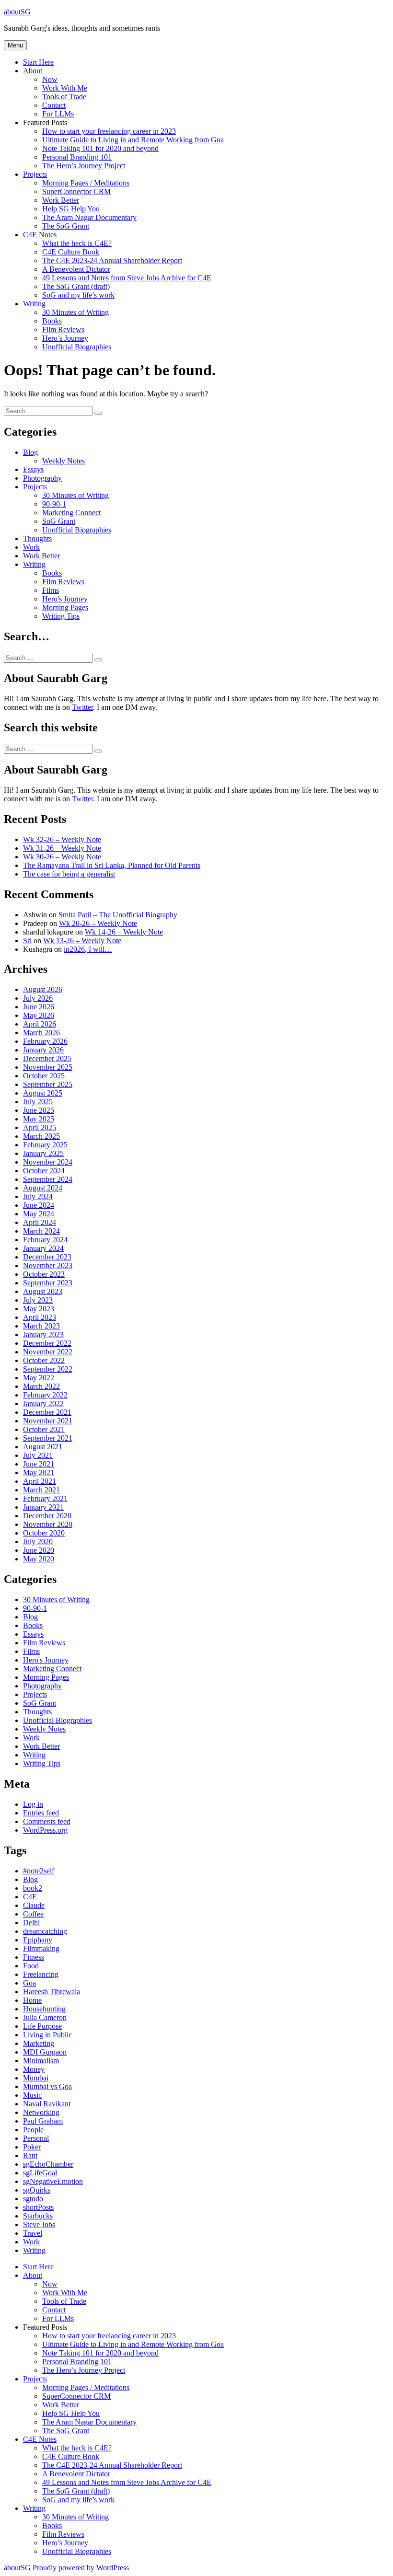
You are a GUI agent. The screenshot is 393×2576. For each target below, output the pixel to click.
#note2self (39, 1871)
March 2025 (41, 1136)
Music (32, 2095)
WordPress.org (45, 1830)
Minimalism (41, 2061)
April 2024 (40, 1222)
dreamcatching (45, 1931)
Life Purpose (42, 2026)
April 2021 (40, 1481)
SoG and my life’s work (78, 295)
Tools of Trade (64, 97)
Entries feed (41, 1813)
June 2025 (39, 1110)
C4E (30, 1897)
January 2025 (43, 1153)
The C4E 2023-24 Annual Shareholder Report (112, 260)
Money (34, 2069)
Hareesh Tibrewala (52, 1992)
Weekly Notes (64, 461)
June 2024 (39, 1205)
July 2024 (38, 1196)
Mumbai (36, 2078)
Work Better (61, 200)
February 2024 (45, 1240)
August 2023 (43, 1291)
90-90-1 (54, 504)
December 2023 (47, 1257)
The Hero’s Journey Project (84, 166)
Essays (33, 469)
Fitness (34, 1957)
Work (31, 547)
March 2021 (41, 1490)
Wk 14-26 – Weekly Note (124, 932)
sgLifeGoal (40, 2173)
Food (31, 1966)
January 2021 (43, 1507)
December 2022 (47, 1343)
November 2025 (48, 1067)
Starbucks (38, 2216)
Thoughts (37, 538)
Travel (33, 2233)
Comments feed (47, 1821)
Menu (15, 45)
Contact (54, 105)
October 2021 (44, 1429)
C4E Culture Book (71, 252)
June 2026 (39, 1007)
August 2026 (43, 989)
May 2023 (39, 1309)
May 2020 (39, 1559)
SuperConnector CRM (76, 191)
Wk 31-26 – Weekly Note (62, 848)
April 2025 (40, 1127)
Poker (32, 2147)
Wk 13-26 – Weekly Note (82, 941)
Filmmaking (41, 1948)
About (33, 71)
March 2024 (41, 1231)
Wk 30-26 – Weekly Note (62, 857)
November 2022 (48, 1352)
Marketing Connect (71, 513)
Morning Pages (65, 607)
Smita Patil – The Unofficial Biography (118, 915)
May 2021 (39, 1473)
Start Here (38, 62)
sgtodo (33, 2199)
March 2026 (41, 1033)
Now (50, 79)
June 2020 (39, 1550)
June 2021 (39, 1464)
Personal (36, 2138)
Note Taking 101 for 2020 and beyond (100, 148)
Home (32, 2000)
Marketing (39, 2043)
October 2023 (44, 1274)
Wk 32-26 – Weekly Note (62, 839)
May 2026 (39, 1015)
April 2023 (40, 1317)
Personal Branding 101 (77, 157)
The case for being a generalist (69, 874)
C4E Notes (40, 235)
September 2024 (48, 1179)
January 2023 (43, 1334)
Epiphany (38, 1940)
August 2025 (43, 1093)
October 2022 (44, 1360)
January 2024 (43, 1248)
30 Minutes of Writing (75, 312)
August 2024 (43, 1188)
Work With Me (65, 88)
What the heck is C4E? (77, 243)
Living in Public (47, 2035)
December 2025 (47, 1058)
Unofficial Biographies (77, 347)
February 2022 (45, 1395)
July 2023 (38, 1300)
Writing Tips (61, 616)
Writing (34, 304)
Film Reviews (63, 329)
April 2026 (40, 1024)
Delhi (31, 1923)
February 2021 (45, 1498)
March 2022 (41, 1386)
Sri (27, 941)
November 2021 (48, 1421)
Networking (41, 2112)
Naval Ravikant (47, 2104)
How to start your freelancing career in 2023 (109, 131)
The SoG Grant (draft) (76, 286)
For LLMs (58, 114)
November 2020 (48, 1524)
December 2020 (47, 1516)
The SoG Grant (66, 226)
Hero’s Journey (65, 338)
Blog (30, 452)
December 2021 (47, 1412)
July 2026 (38, 998)
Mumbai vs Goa (47, 2086)
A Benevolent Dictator (76, 269)
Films (51, 590)
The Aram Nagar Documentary (89, 217)
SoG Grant (59, 521)
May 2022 (39, 1378)
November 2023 (48, 1265)
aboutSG (17, 12)
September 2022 (48, 1369)
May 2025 (39, 1119)
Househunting (44, 2009)
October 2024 (44, 1171)
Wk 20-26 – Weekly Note (98, 923)
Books (52, 321)
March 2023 (41, 1326)
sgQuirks (37, 2190)
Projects (35, 174)
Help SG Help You (71, 209)
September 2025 (48, 1084)
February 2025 (45, 1145)
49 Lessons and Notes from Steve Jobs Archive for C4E (127, 278)
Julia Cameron (45, 2017)
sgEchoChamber (48, 2164)
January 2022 (43, 1404)
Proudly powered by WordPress (81, 2568)
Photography (42, 478)
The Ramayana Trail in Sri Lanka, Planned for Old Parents (112, 865)
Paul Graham (43, 2121)
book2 (33, 1888)
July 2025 (38, 1102)
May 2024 (39, 1214)
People (33, 2130)
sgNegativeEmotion (53, 2181)
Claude (34, 1905)
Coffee (33, 1914)
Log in (33, 1804)
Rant (30, 2155)
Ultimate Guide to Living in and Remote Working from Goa (133, 140)
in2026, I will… (88, 949)
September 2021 (48, 1438)
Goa (29, 1983)
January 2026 (43, 1050)
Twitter (82, 707)
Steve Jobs (39, 2224)
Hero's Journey (65, 599)
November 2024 (48, 1162)
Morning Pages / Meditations (86, 183)
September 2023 (48, 1283)
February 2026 (45, 1041)
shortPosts (38, 2207)
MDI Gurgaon (45, 2052)
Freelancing (41, 1974)
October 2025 (44, 1076)
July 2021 (38, 1455)
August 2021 (43, 1447)
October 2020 (44, 1533)
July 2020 (38, 1542)
